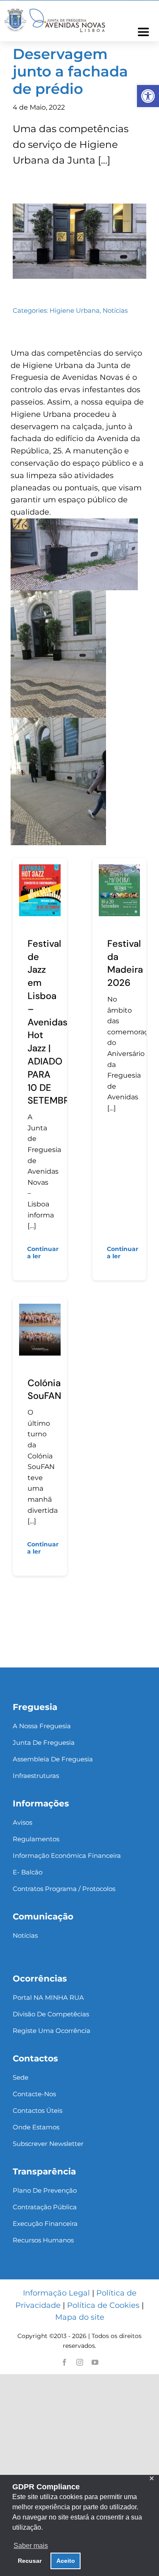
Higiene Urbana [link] (75, 310)
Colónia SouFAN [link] (44, 1390)
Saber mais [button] (31, 2546)
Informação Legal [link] (56, 2293)
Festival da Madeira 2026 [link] (125, 963)
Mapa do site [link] (80, 2317)
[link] (148, 96)
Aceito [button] (66, 2561)
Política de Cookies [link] (103, 2305)
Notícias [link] (115, 310)
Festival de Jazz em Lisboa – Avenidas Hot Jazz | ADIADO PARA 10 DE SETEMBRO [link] (52, 1022)
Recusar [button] (30, 2561)
